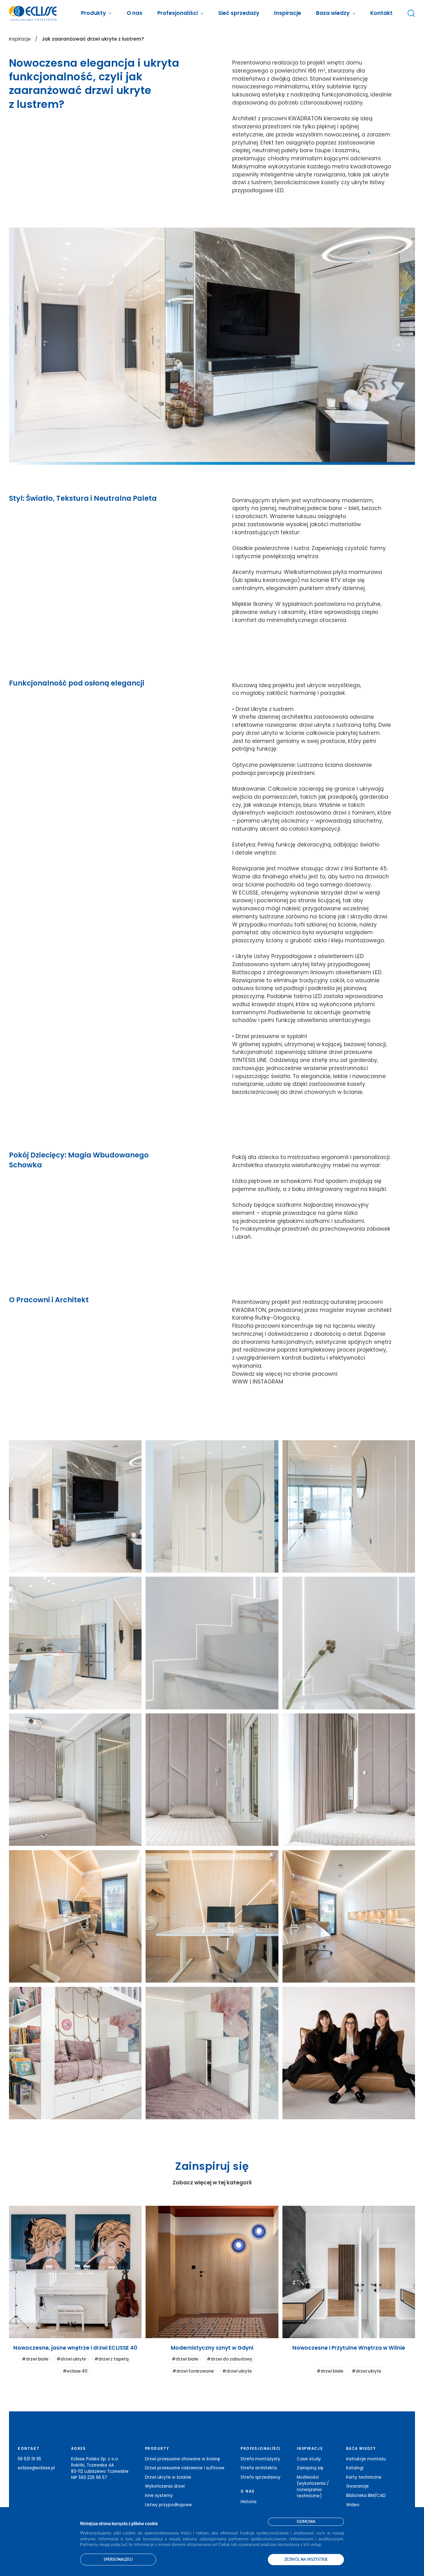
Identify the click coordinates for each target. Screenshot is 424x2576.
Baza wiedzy (333, 13)
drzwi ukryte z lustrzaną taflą (337, 725)
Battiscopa (247, 972)
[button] (96, 13)
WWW (240, 1382)
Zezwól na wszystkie (306, 2560)
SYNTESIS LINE (250, 1060)
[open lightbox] (75, 1506)
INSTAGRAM (268, 1382)
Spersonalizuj (118, 2560)
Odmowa (306, 2522)
